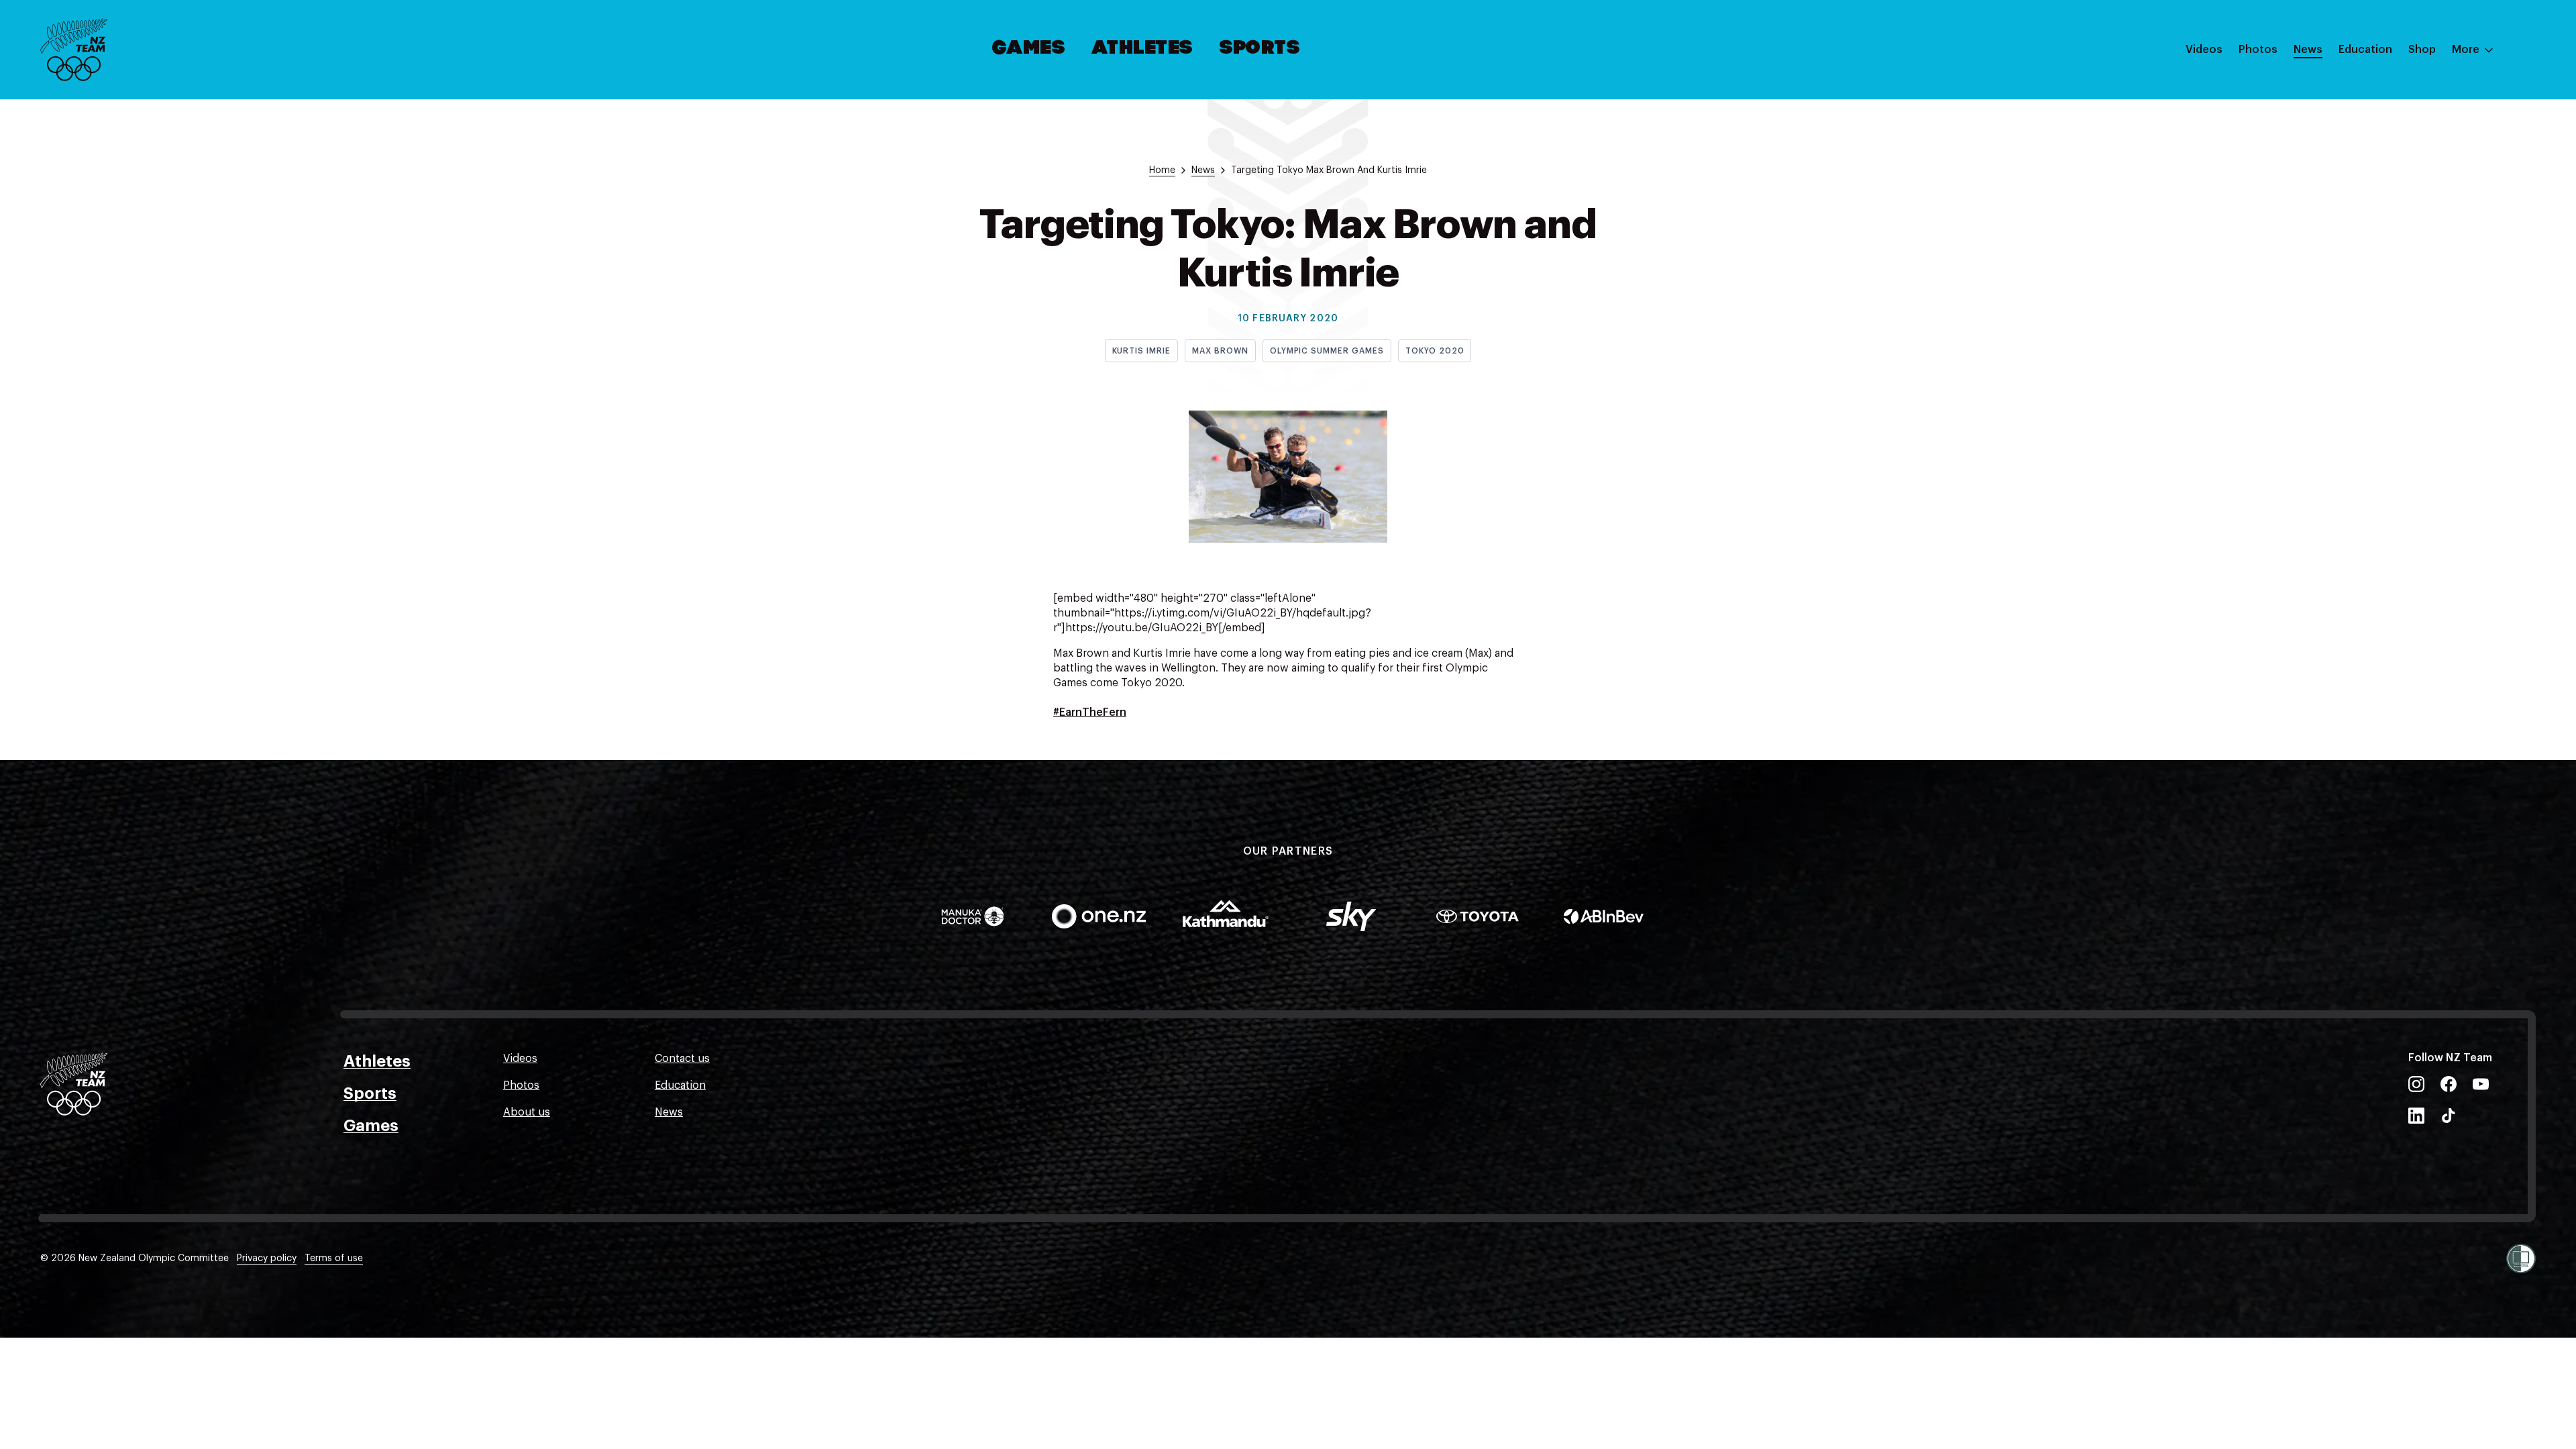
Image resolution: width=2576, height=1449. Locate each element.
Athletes (1142, 49)
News (2308, 50)
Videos (2204, 50)
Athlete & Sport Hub (2390, 116)
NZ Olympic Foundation (2399, 197)
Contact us (682, 1059)
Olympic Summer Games (1327, 351)
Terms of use (334, 1258)
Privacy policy (267, 1258)
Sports (1260, 49)
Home (1162, 170)
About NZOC (2371, 89)
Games (1029, 49)
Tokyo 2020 (1435, 351)
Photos (2258, 50)
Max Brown (1220, 351)
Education (2365, 50)
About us (527, 1112)
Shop (2422, 50)
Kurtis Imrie (1142, 351)
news (1203, 170)
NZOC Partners (2377, 170)
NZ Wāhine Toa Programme (2408, 223)
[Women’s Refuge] (2521, 1258)
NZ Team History (2381, 143)
